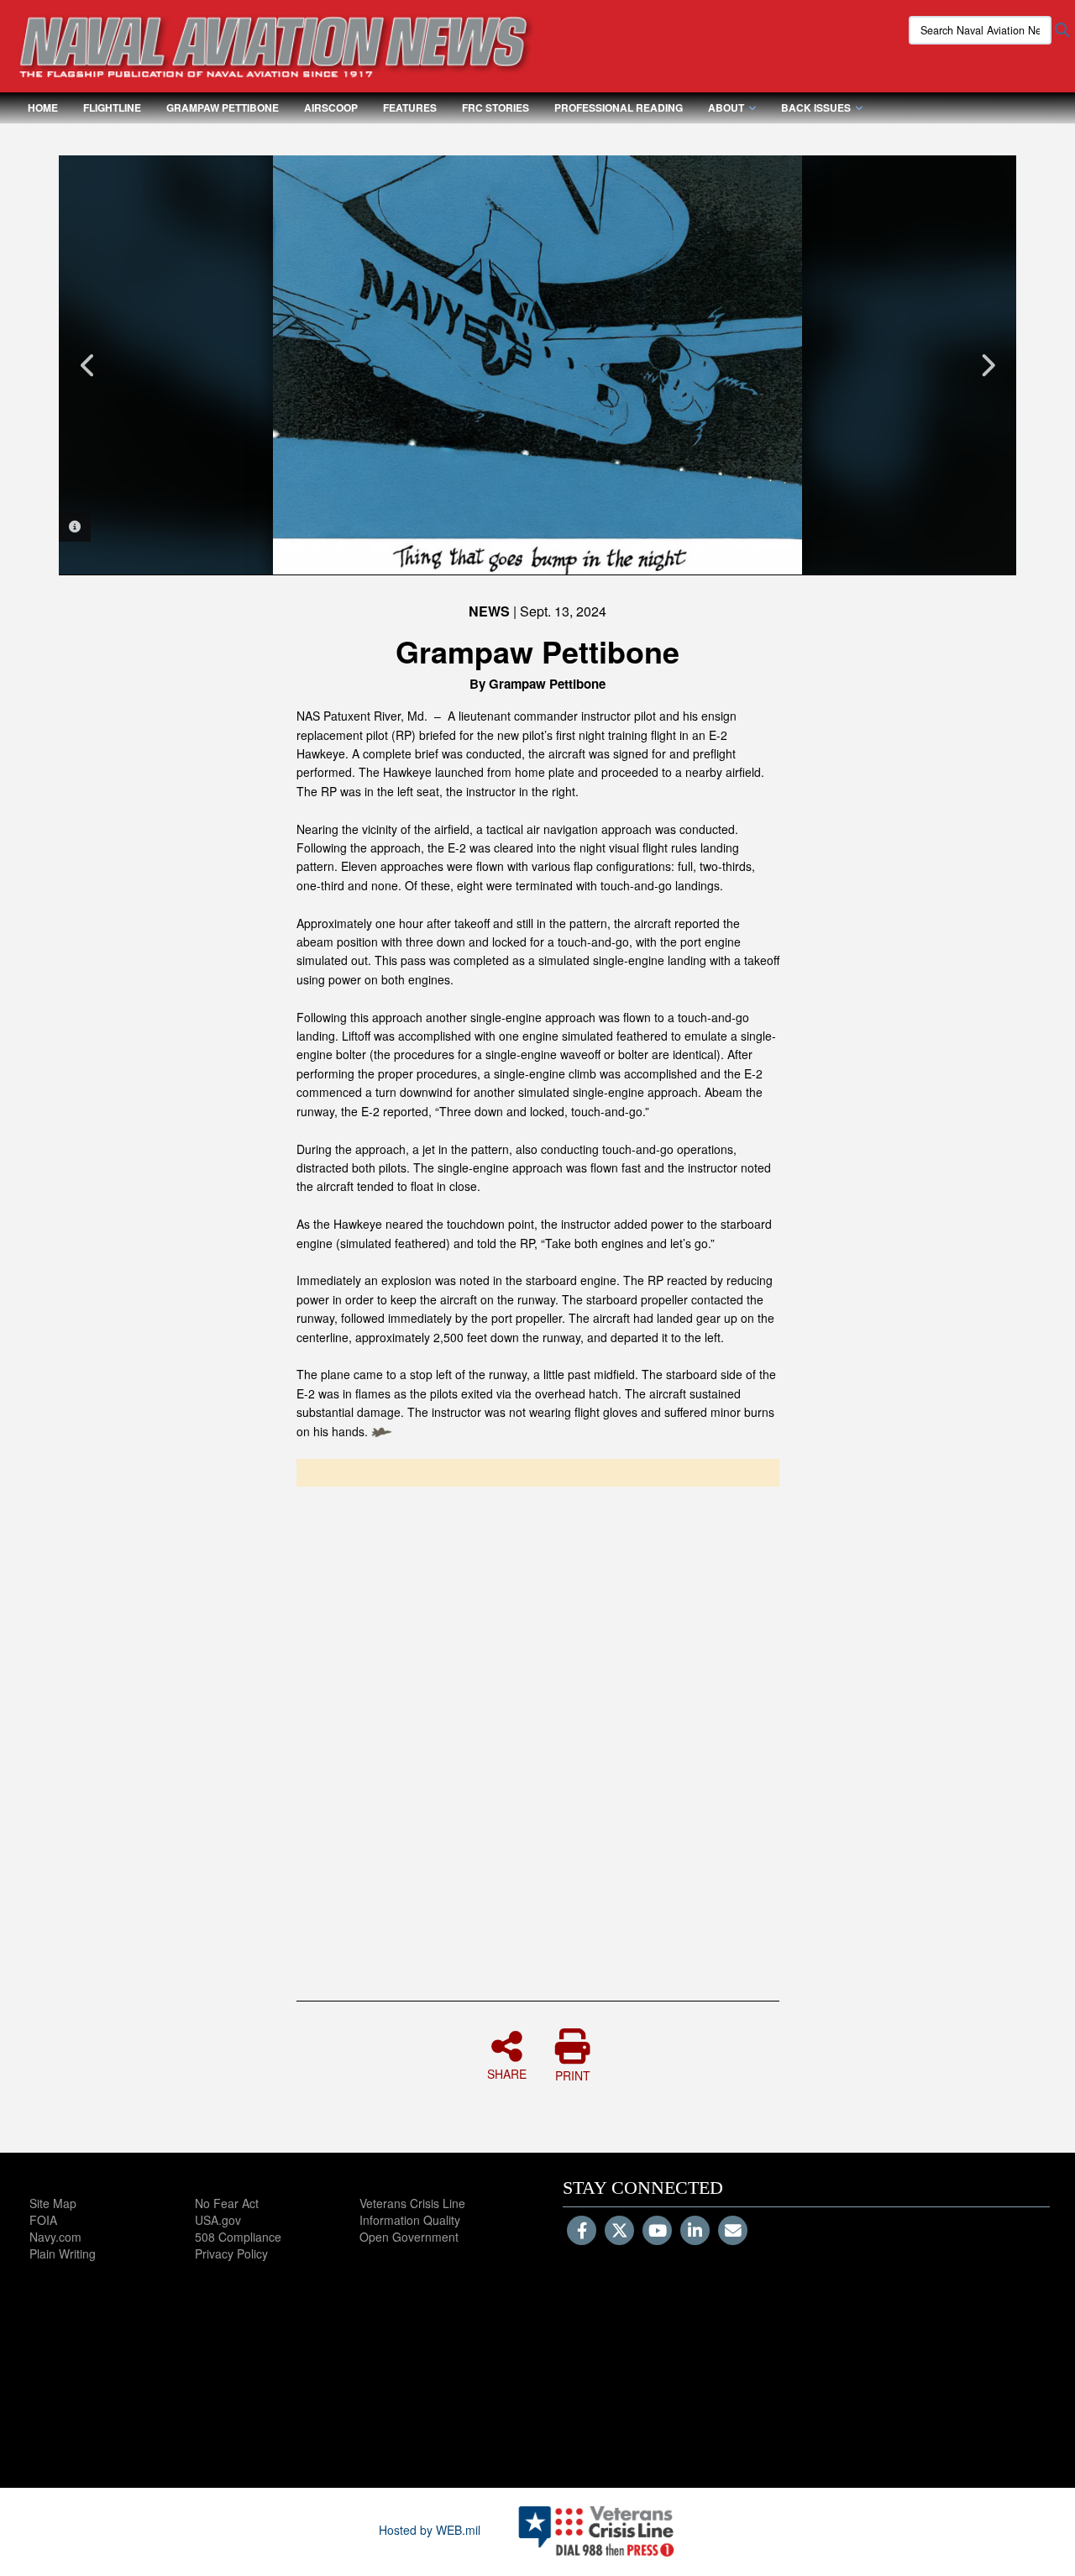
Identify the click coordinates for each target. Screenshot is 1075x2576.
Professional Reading (619, 108)
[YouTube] (657, 2232)
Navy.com (55, 2237)
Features (410, 108)
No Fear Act (227, 2203)
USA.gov (218, 2220)
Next (987, 365)
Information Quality (410, 2220)
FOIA (43, 2220)
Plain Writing (63, 2253)
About (726, 108)
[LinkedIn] (695, 2232)
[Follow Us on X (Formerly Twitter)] (619, 2232)
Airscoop (331, 108)
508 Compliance (238, 2237)
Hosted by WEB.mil (430, 2530)
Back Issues (816, 108)
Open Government (409, 2237)
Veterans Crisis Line (412, 2203)
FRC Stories (496, 108)
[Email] (733, 2232)
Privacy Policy (231, 2253)
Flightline (112, 108)
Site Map (53, 2203)
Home (43, 108)
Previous (88, 365)
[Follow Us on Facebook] (582, 2232)
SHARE (507, 2073)
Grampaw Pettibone (223, 108)
